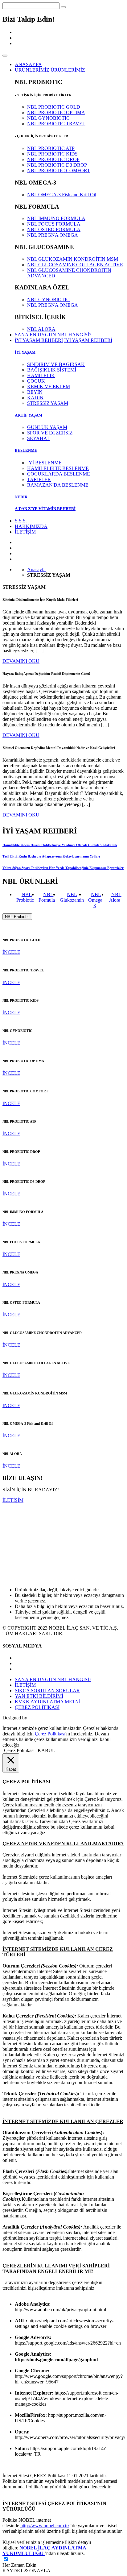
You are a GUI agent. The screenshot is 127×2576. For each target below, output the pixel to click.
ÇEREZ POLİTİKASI (37, 1707)
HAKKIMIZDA (31, 526)
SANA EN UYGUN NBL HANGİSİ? (53, 335)
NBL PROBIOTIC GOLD (54, 107)
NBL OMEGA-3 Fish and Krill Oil (62, 195)
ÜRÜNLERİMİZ (68, 70)
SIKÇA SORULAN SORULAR (47, 1691)
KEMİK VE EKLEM (49, 386)
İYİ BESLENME (44, 463)
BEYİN (35, 392)
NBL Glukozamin (72, 897)
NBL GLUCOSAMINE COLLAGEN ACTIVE (75, 265)
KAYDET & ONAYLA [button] (27, 2571)
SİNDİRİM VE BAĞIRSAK (56, 364)
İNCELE (11, 952)
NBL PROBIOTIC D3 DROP (57, 165)
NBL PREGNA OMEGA (53, 235)
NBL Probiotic (25, 897)
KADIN (35, 398)
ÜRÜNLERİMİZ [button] (32, 70)
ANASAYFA (28, 64)
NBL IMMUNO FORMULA (56, 218)
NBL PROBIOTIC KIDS (52, 154)
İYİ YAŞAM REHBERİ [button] (39, 340)
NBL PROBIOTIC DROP (53, 159)
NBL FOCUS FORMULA (54, 224)
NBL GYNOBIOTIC (48, 118)
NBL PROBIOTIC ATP (51, 148)
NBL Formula (47, 897)
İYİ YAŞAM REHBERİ (88, 340)
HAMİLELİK (41, 375)
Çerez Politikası (50, 1734)
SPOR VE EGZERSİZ (50, 433)
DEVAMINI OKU (21, 661)
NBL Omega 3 (95, 900)
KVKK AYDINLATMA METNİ (48, 1702)
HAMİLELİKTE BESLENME (58, 468)
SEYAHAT (38, 438)
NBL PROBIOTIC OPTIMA (56, 112)
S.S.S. (21, 521)
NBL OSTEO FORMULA (54, 229)
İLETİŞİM (25, 532)
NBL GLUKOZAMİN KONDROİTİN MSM (73, 259)
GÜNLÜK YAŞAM (47, 427)
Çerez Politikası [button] (19, 1750)
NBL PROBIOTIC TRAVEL (56, 124)
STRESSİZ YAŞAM (48, 403)
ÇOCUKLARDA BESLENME (59, 474)
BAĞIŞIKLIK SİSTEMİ (52, 370)
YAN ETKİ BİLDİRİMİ (39, 1696)
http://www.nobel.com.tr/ (45, 2526)
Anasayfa (36, 569)
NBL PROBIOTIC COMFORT (59, 170)
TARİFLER (39, 479)
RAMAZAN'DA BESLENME (58, 485)
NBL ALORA (41, 329)
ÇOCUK (36, 381)
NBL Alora (115, 897)
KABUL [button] (46, 1750)
